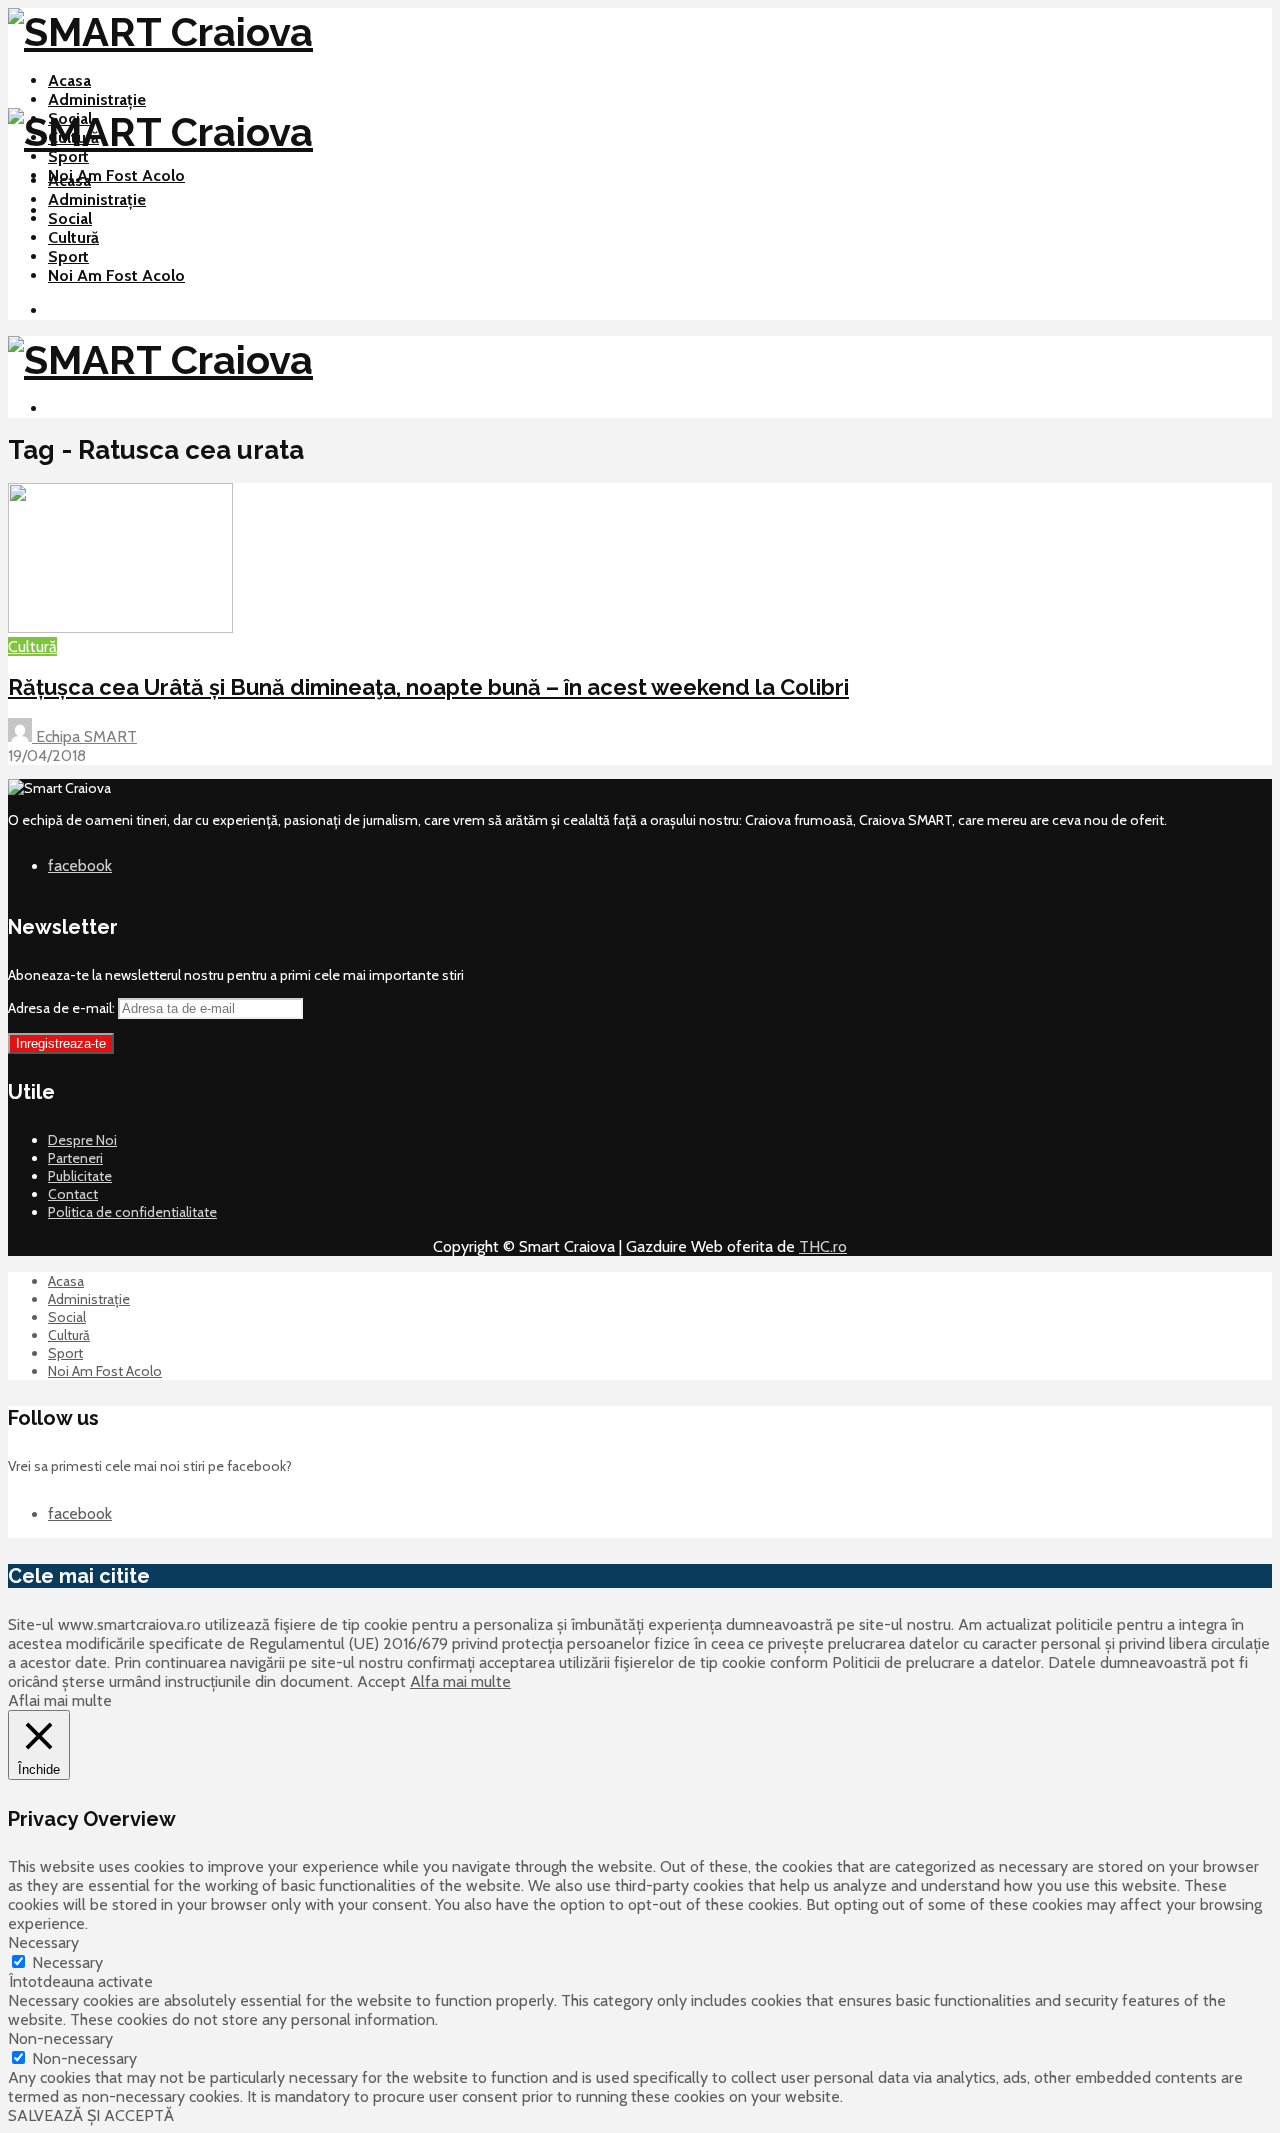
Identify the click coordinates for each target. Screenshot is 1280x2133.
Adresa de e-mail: (63, 1008)
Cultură (73, 237)
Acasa (69, 80)
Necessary (67, 1962)
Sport (68, 156)
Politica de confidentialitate (132, 1212)
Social (70, 218)
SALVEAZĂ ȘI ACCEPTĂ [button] (91, 2115)
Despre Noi (82, 1140)
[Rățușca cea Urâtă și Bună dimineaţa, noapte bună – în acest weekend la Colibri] (120, 627)
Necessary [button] (43, 1942)
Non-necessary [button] (60, 2038)
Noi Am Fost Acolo (116, 175)
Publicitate (80, 1176)
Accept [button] (381, 1681)
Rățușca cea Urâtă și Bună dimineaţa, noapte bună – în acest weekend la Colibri (428, 687)
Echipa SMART (84, 736)
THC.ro (823, 1246)
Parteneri (75, 1158)
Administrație (97, 99)
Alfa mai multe (460, 1681)
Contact (73, 1194)
